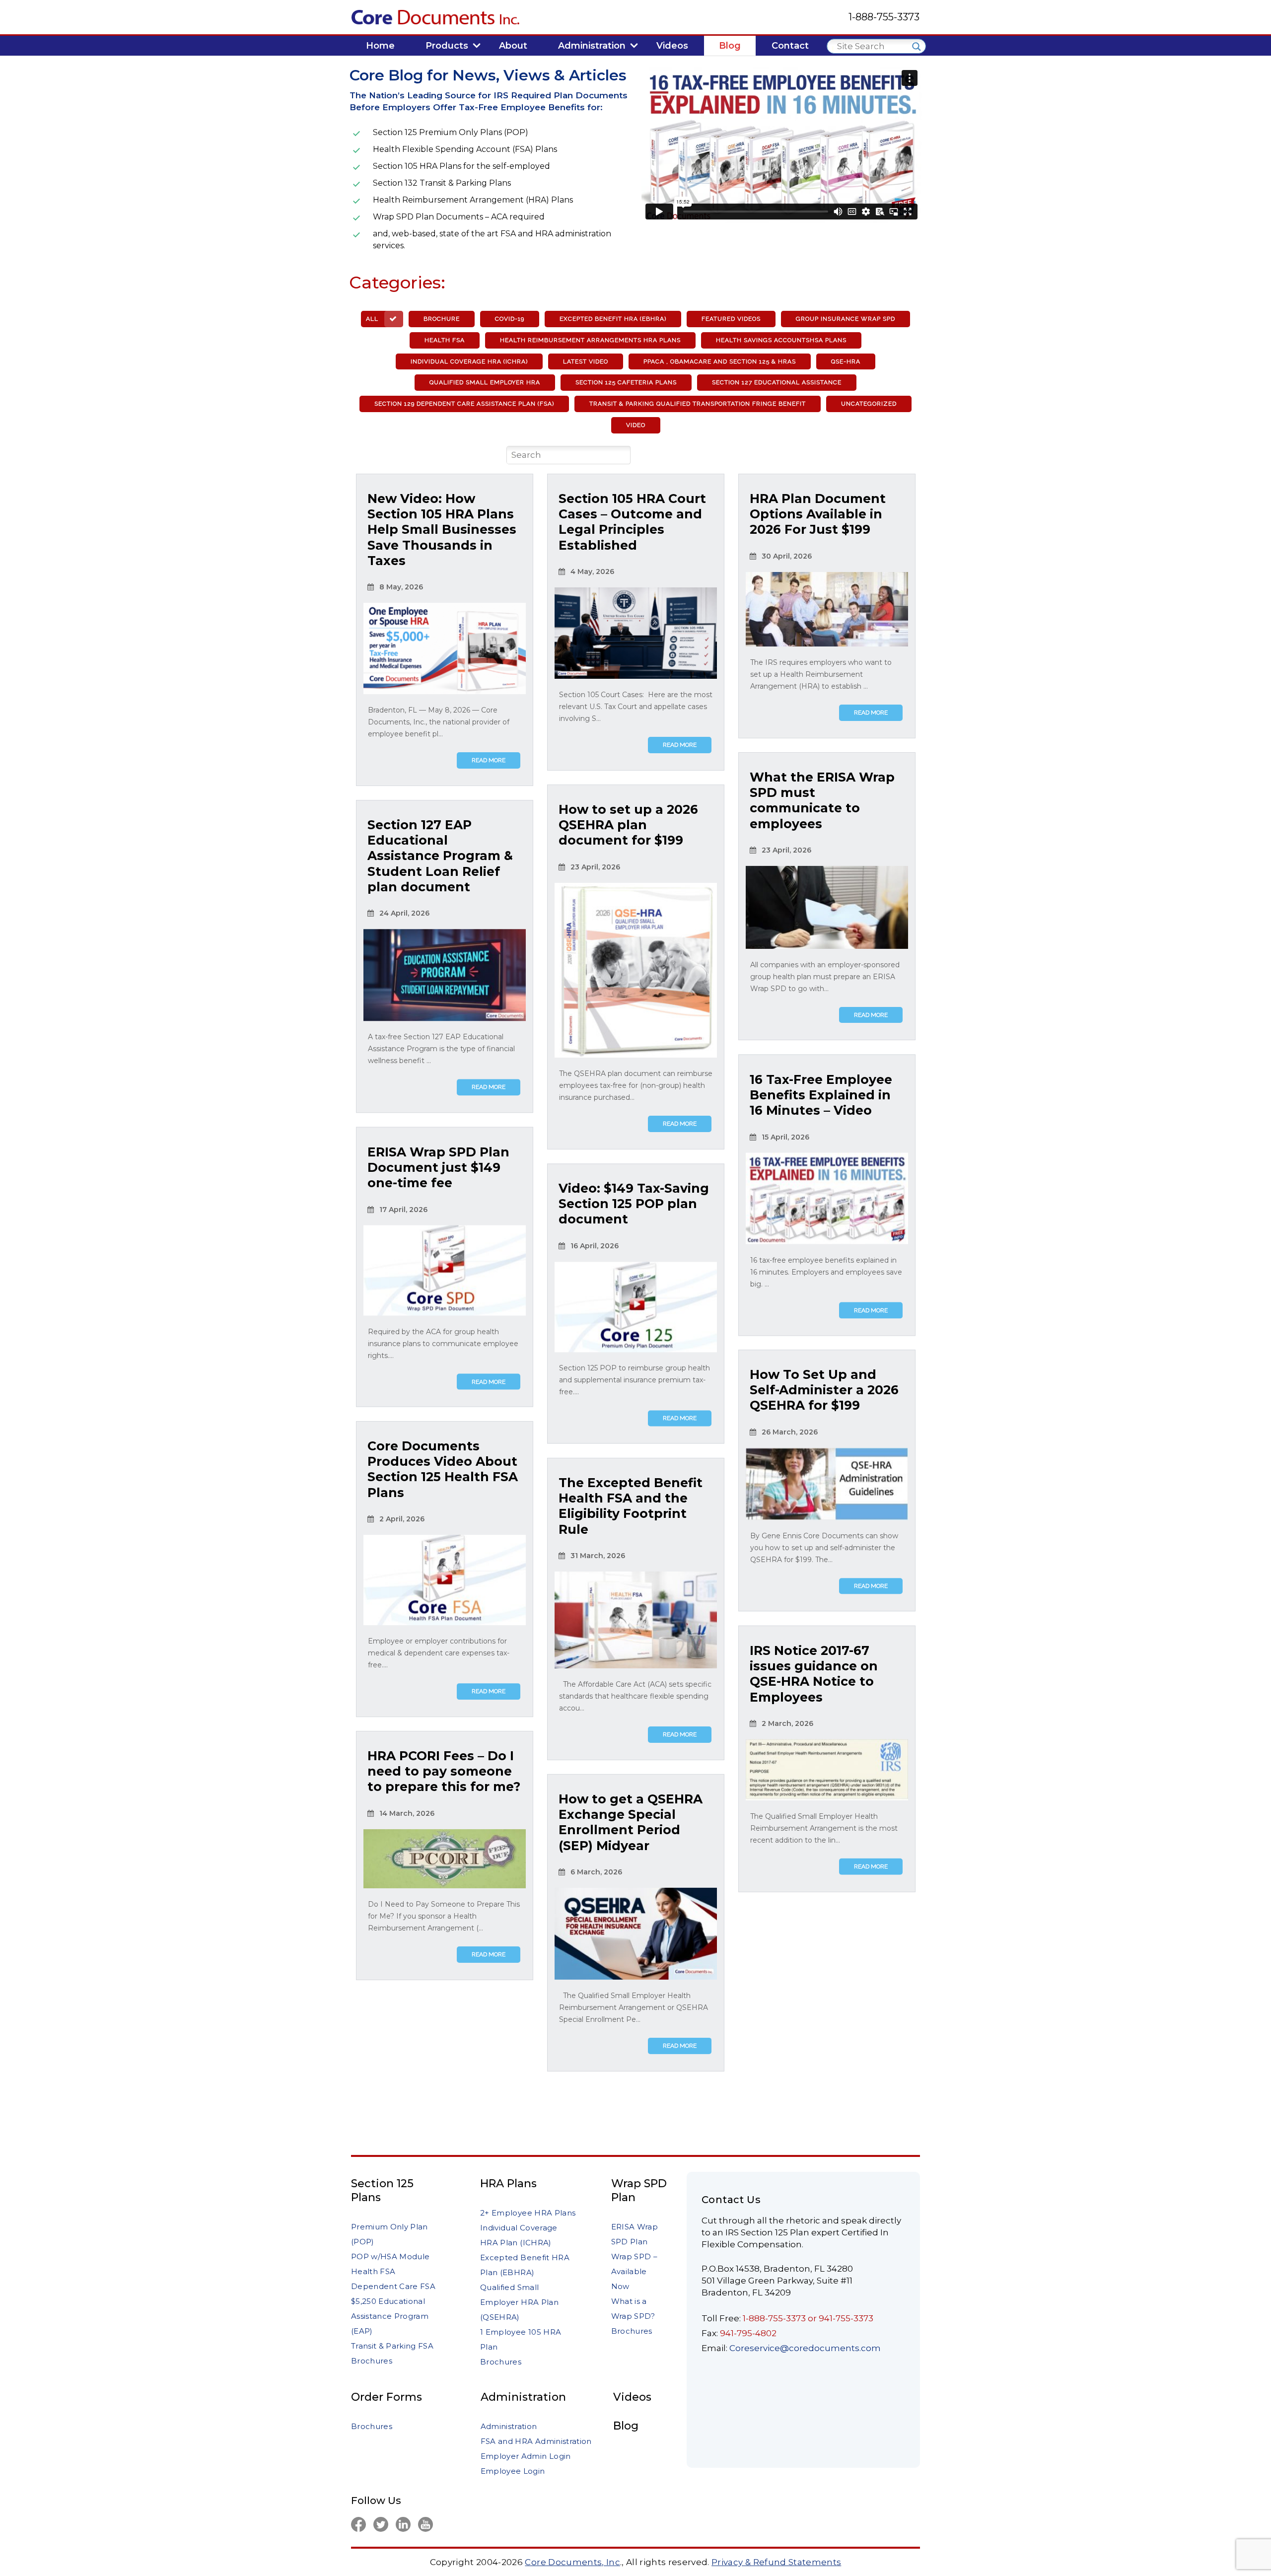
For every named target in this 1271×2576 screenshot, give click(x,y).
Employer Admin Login (526, 2456)
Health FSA (373, 2271)
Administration (523, 2397)
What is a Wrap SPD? (633, 2309)
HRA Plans (508, 2183)
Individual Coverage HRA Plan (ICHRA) (519, 2235)
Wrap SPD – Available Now (634, 2271)
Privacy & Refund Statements (776, 2562)
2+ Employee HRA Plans (528, 2213)
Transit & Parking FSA (392, 2346)
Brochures (372, 2361)
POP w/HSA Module (390, 2256)
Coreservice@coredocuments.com (805, 2348)
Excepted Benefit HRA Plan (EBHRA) (525, 2265)
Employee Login (513, 2471)
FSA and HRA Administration (536, 2441)
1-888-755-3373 (884, 17)
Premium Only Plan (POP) (389, 2234)
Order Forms (387, 2397)
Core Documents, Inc (572, 2562)
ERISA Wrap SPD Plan (635, 2234)
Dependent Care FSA (393, 2286)
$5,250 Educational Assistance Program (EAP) (390, 2316)
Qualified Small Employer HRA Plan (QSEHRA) (519, 2302)
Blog (626, 2426)
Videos (632, 2397)
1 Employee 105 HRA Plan (521, 2339)
